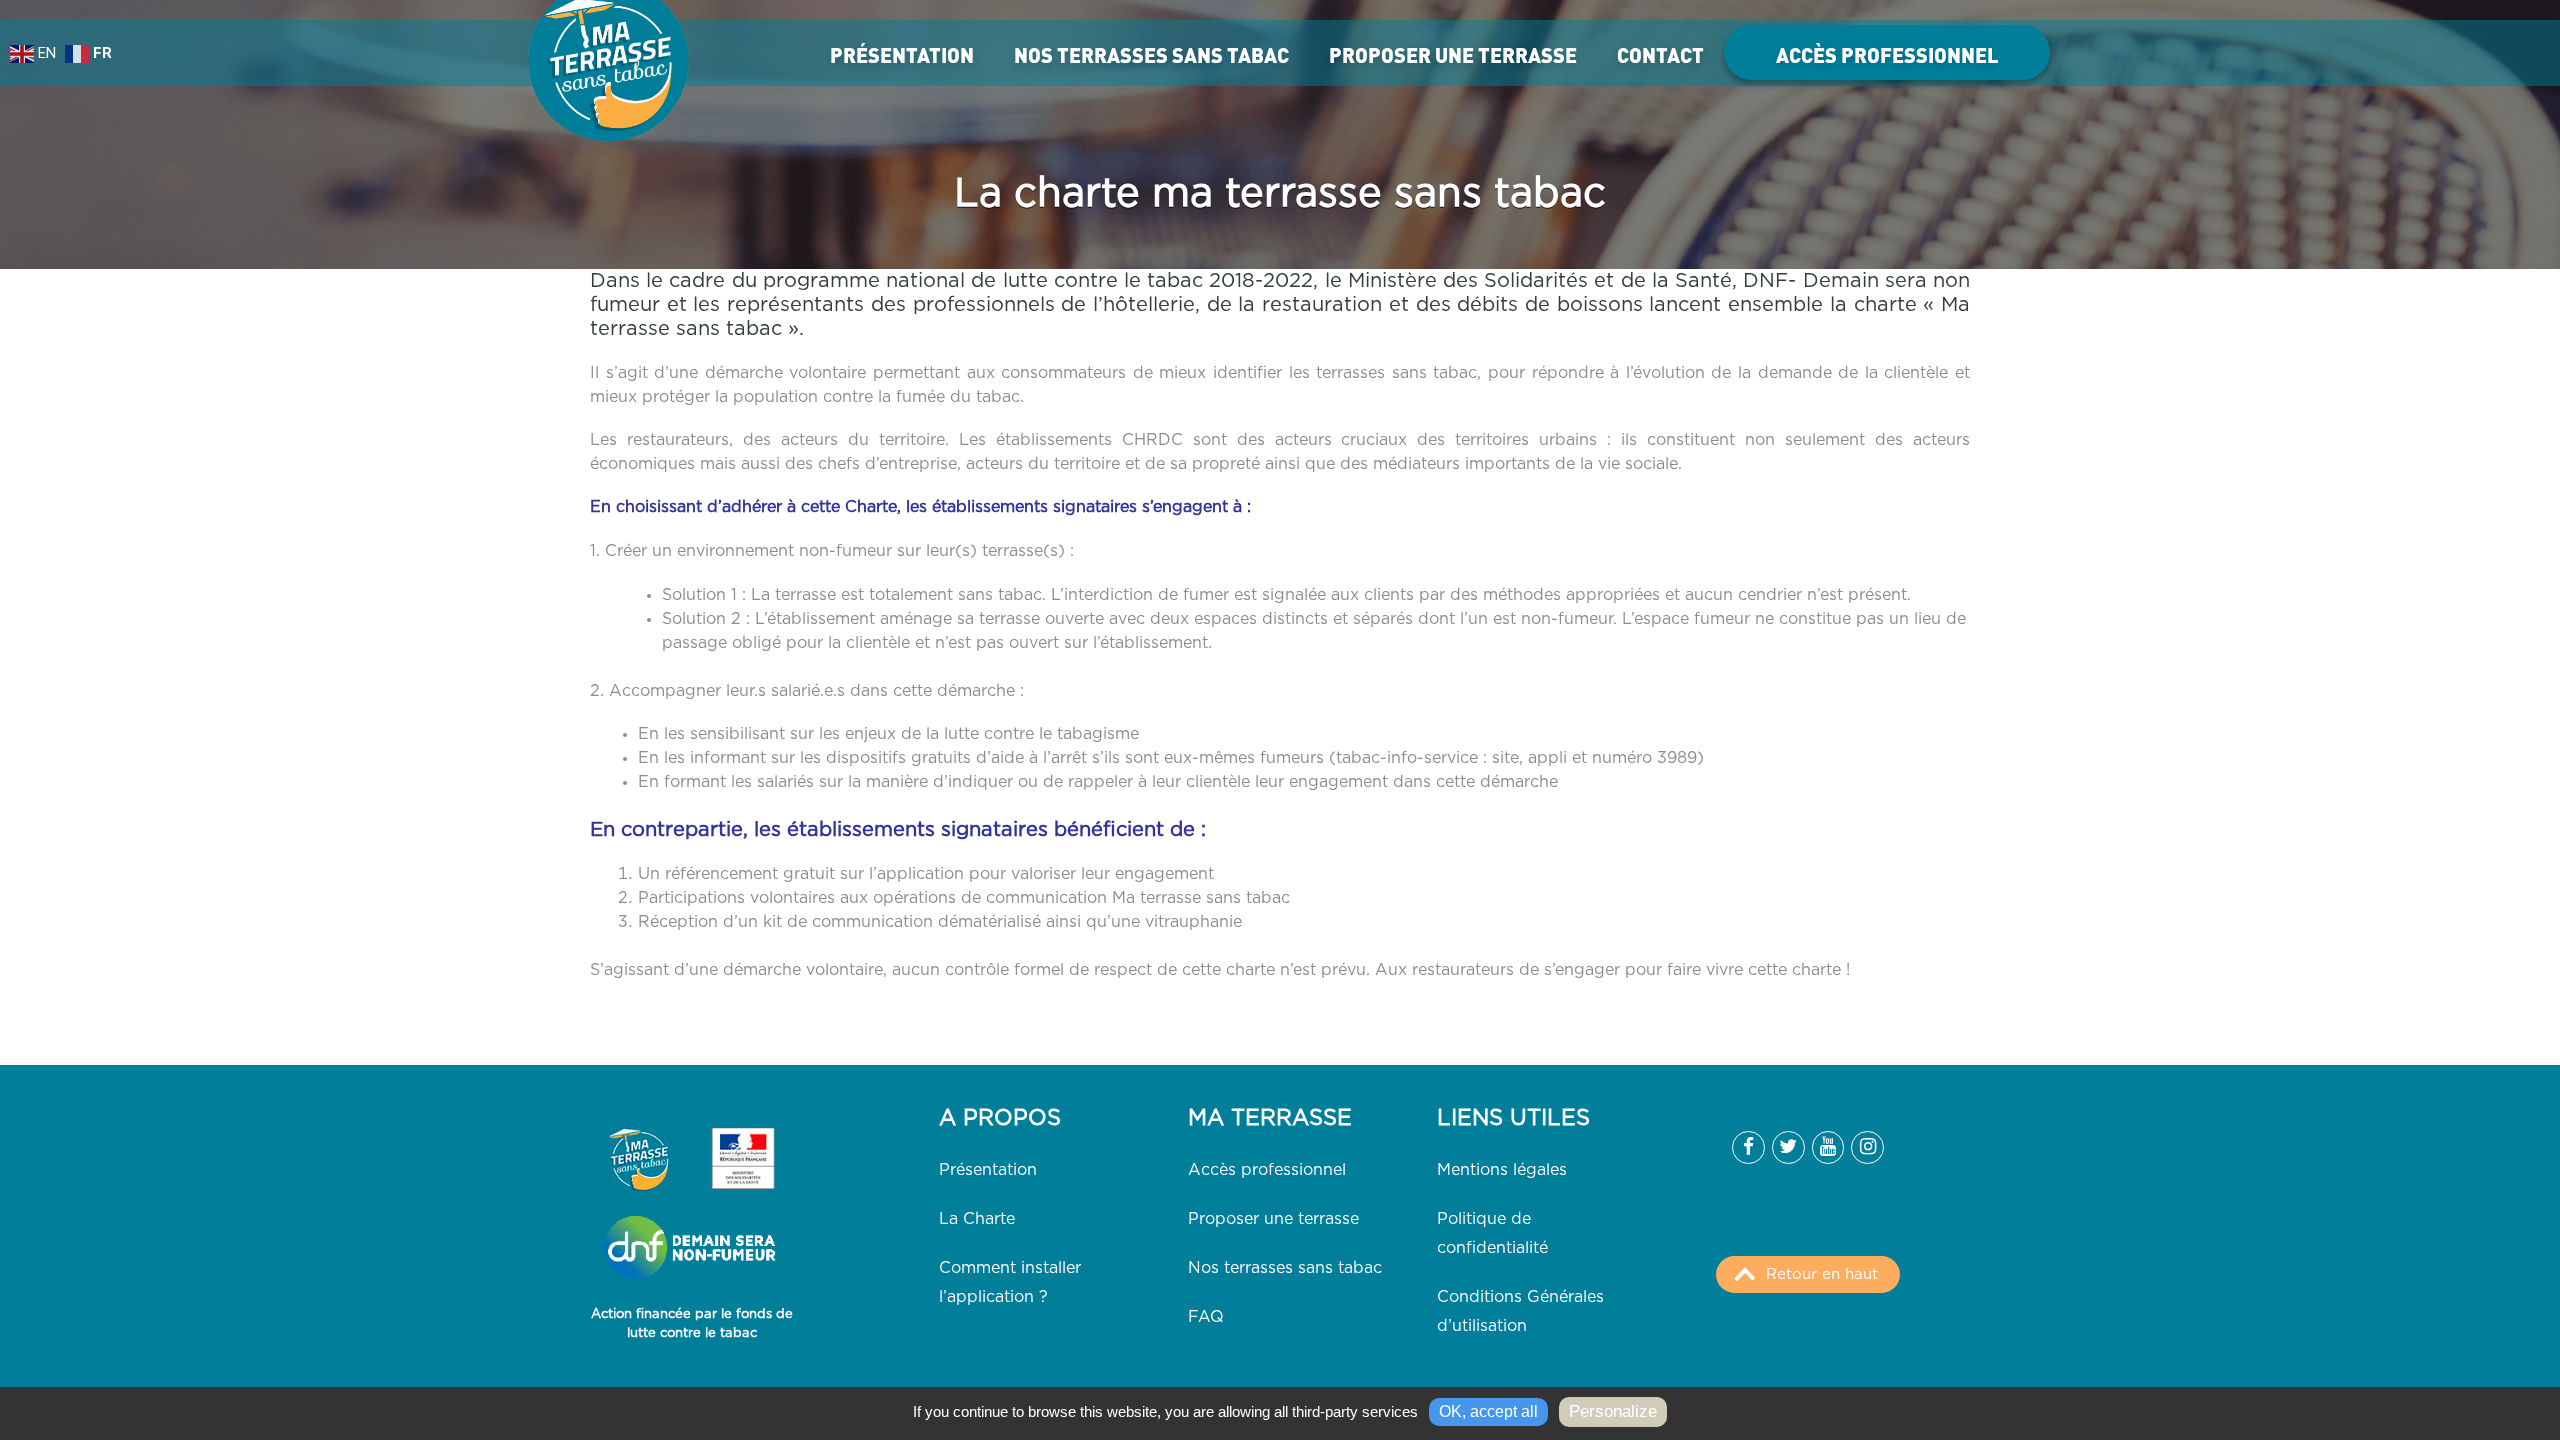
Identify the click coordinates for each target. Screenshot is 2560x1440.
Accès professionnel (1887, 54)
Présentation (902, 54)
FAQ (1206, 1317)
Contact (1660, 54)
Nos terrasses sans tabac (1151, 54)
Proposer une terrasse (1453, 54)
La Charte (977, 1219)
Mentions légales (1502, 1170)
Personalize (1613, 1411)
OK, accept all (1488, 1411)
